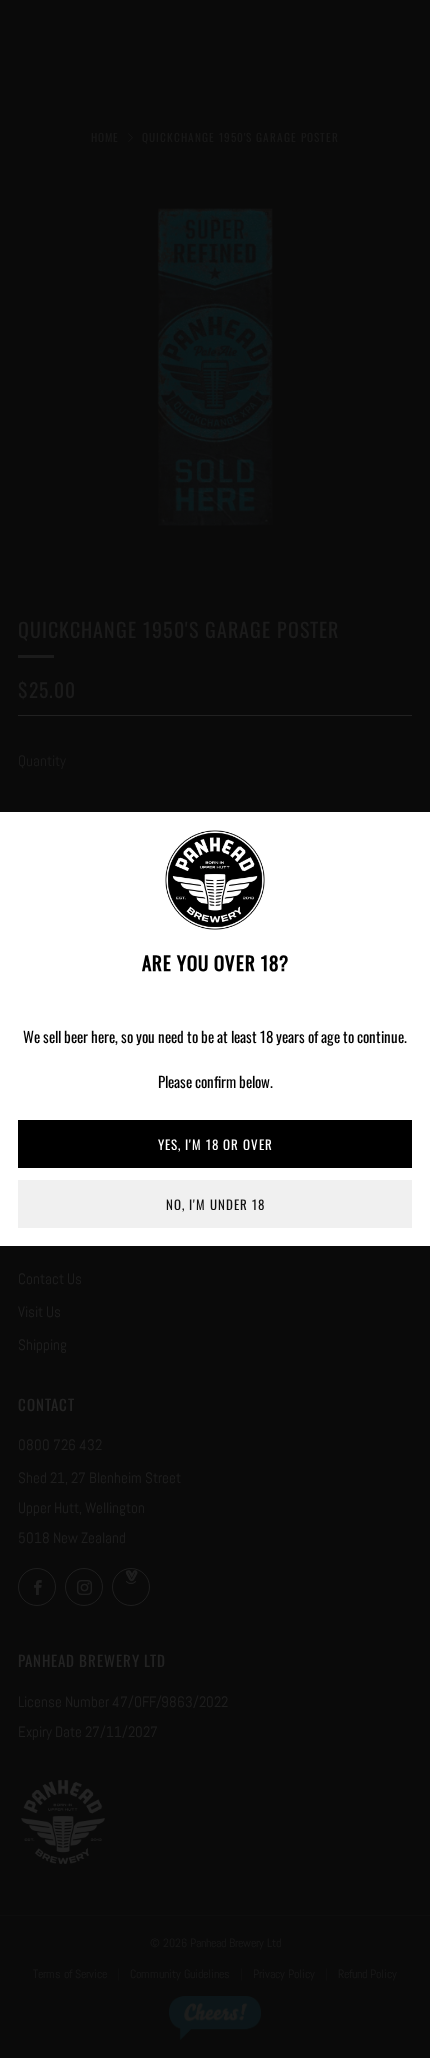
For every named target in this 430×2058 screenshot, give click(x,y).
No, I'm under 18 (215, 1204)
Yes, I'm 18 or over (215, 1144)
